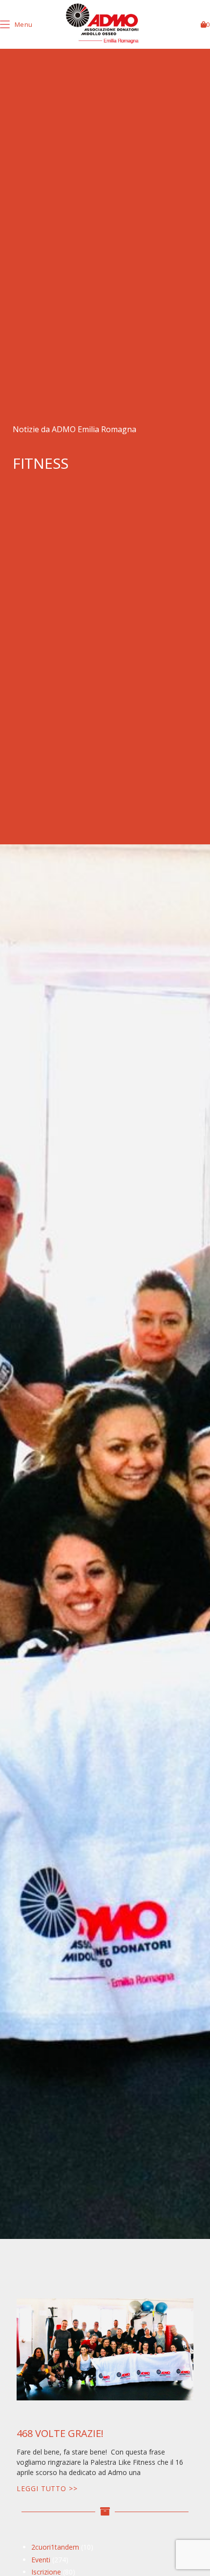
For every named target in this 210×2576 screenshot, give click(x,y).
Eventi (41, 2560)
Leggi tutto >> (47, 2488)
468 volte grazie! (60, 2433)
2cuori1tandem (55, 2547)
